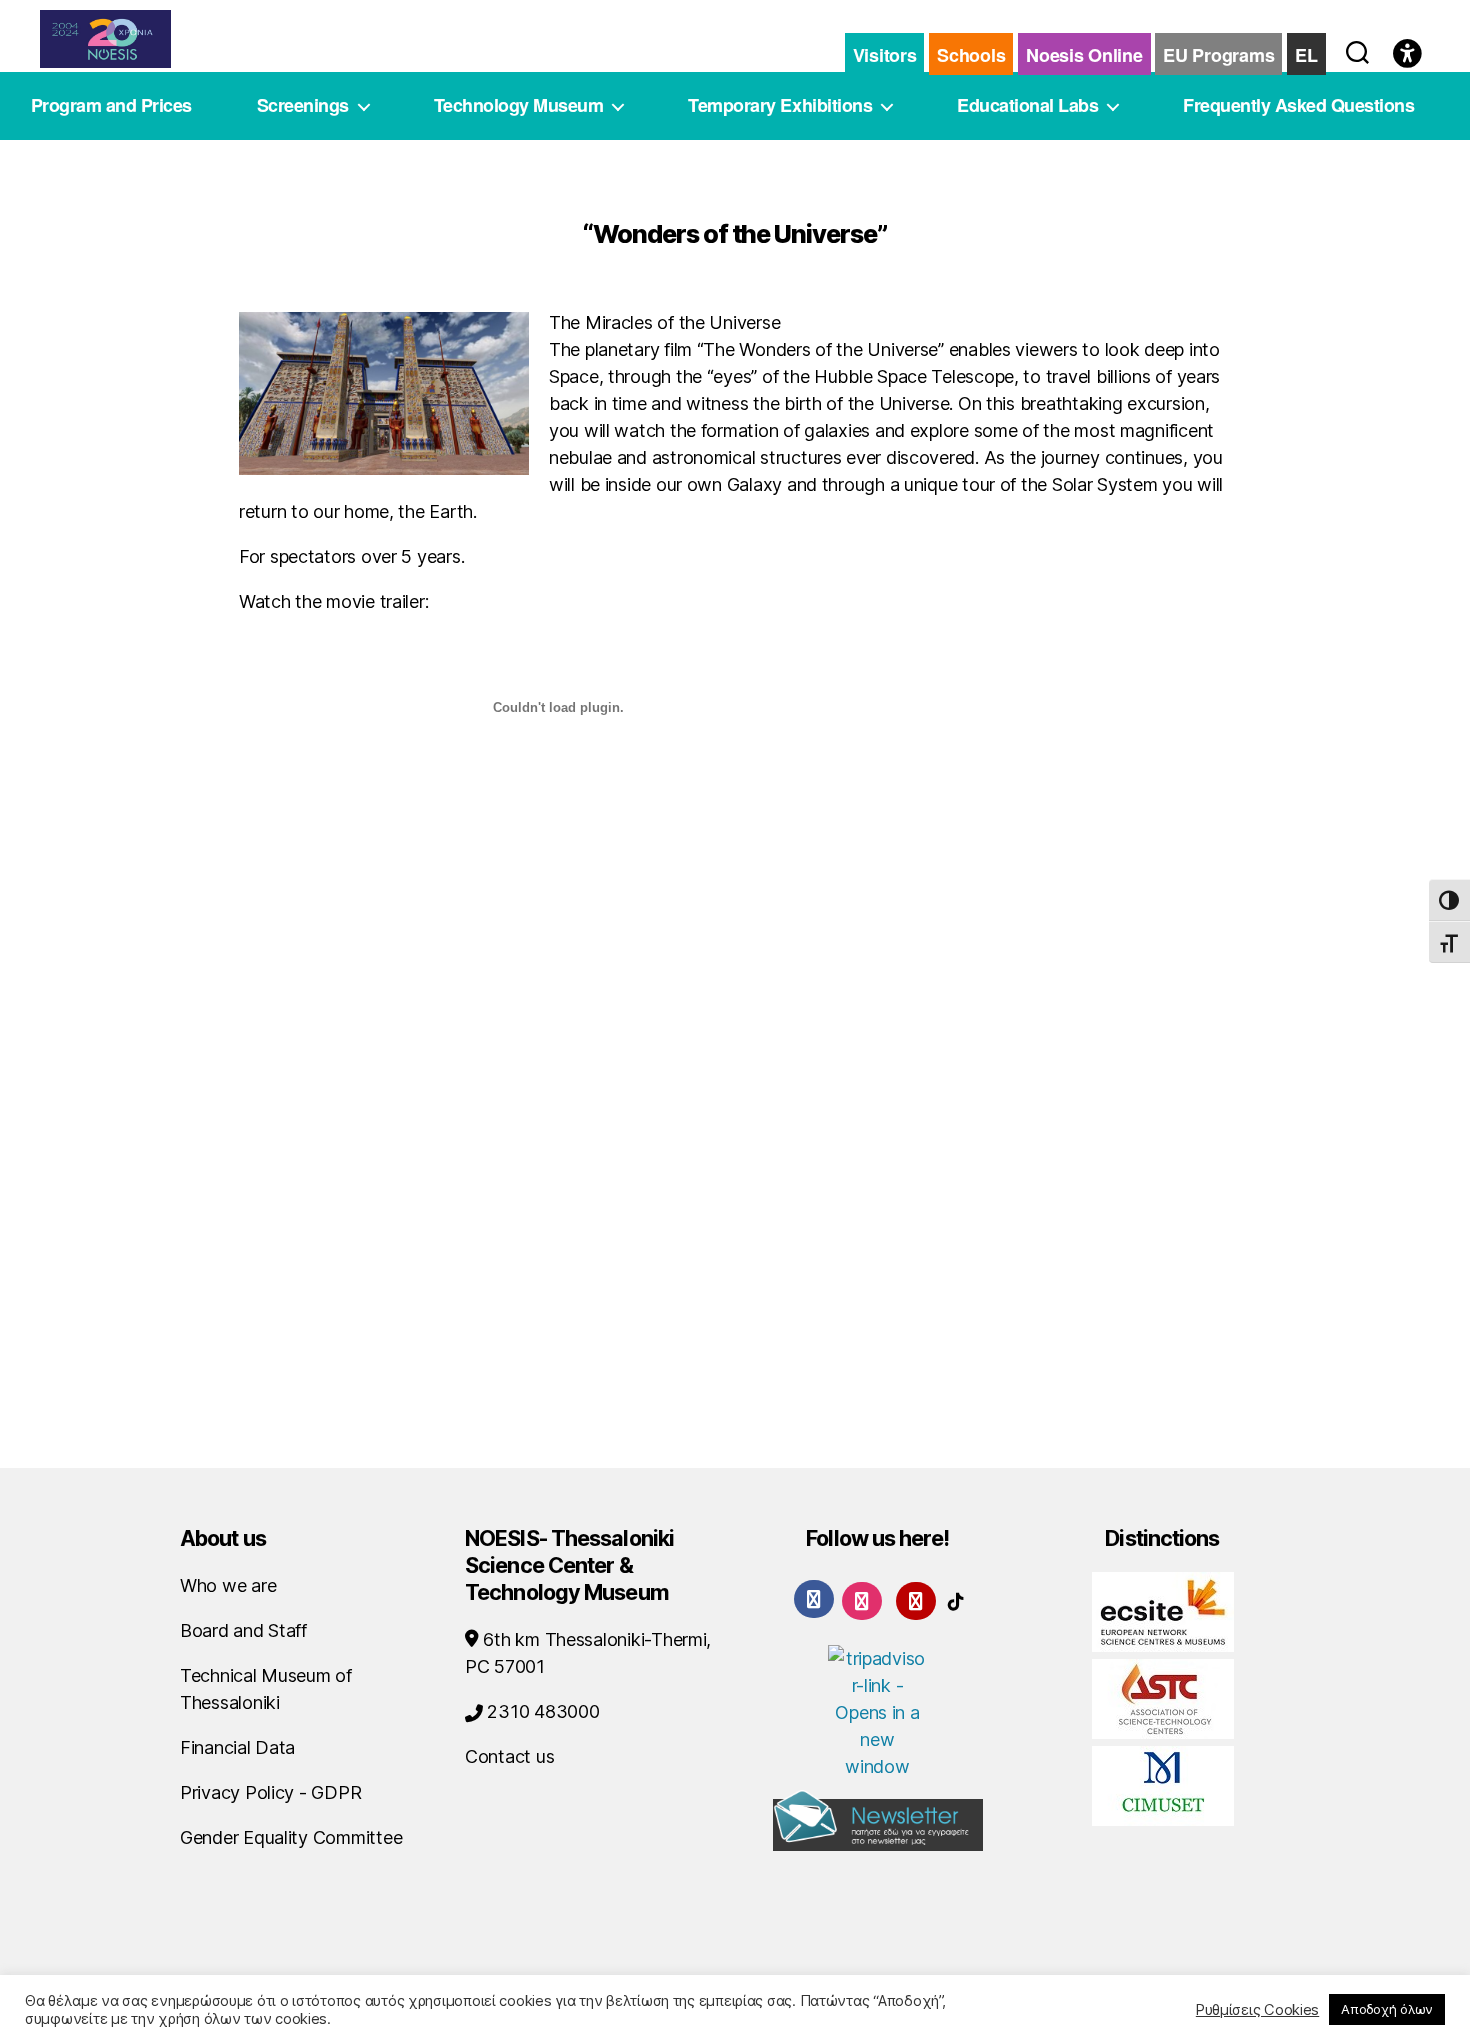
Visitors (885, 55)
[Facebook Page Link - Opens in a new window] (814, 1599)
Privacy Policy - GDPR (270, 1792)
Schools (971, 55)
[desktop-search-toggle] (1357, 48)
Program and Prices (111, 106)
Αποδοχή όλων (1387, 2009)
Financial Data (237, 1747)
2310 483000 (541, 1711)
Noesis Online (1084, 55)
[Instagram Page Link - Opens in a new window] (862, 1599)
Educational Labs (1027, 106)
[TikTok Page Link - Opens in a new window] (956, 1599)
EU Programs (1218, 55)
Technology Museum (519, 106)
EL (1306, 55)
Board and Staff (243, 1630)
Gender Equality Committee (291, 1837)
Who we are (228, 1585)
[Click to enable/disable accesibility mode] (1407, 55)
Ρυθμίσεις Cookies (1257, 2010)
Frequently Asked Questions (1298, 106)
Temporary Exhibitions (780, 106)
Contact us (509, 1756)
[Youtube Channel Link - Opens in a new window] (916, 1599)
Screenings (303, 106)
